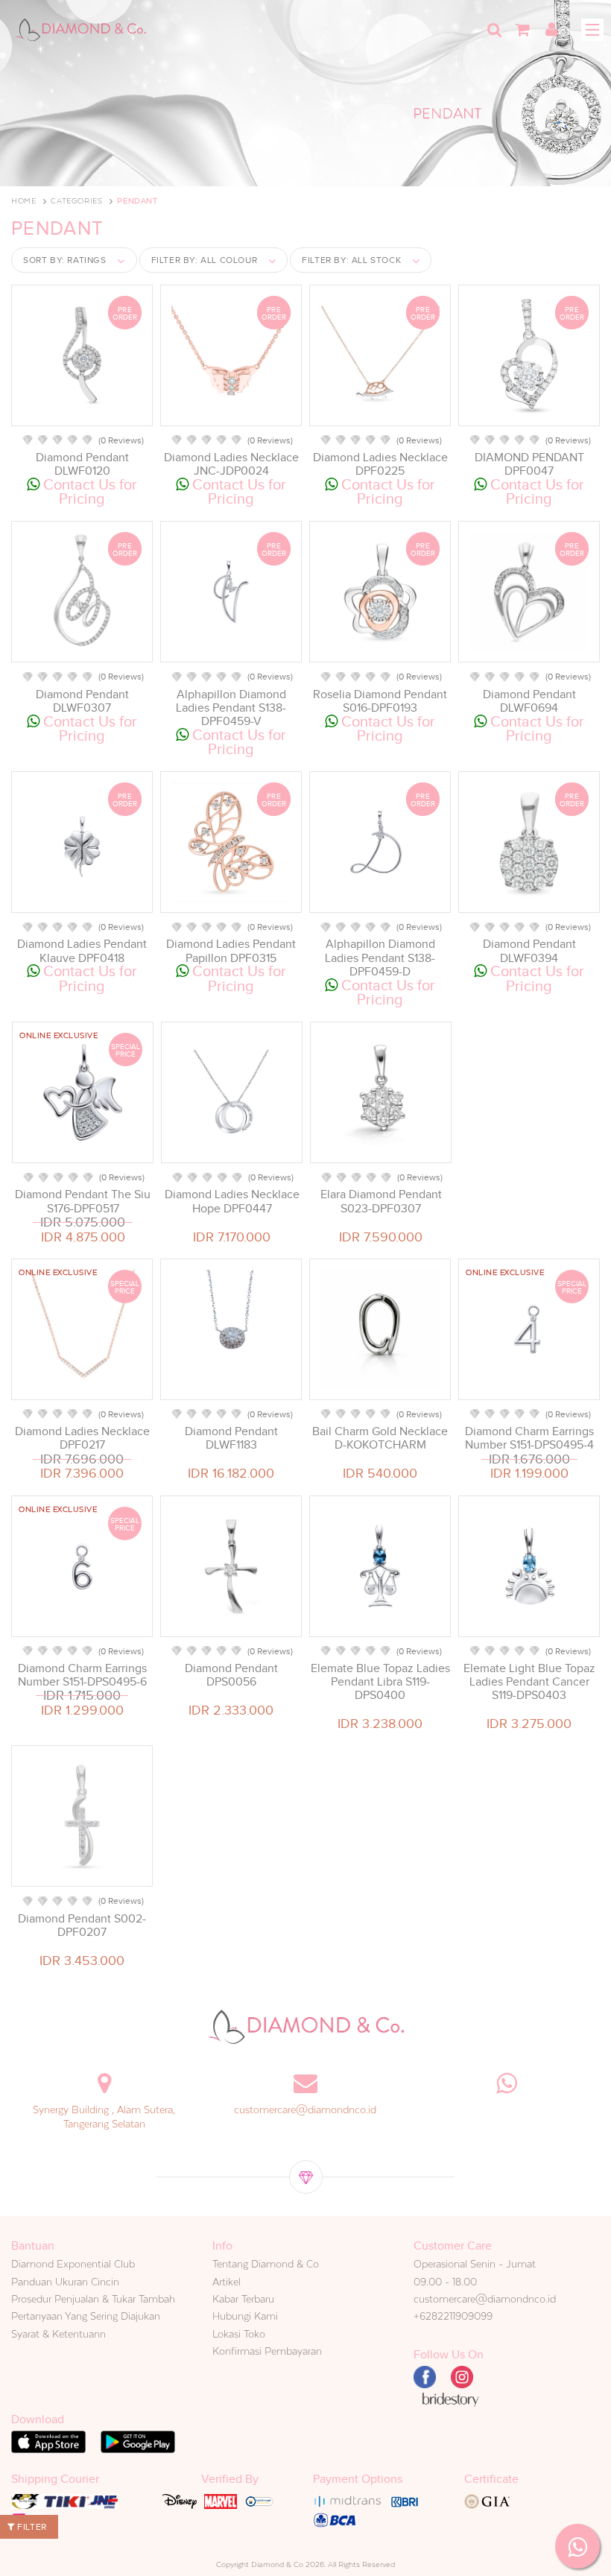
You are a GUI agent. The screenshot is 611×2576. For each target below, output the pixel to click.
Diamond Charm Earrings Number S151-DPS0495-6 (82, 1675)
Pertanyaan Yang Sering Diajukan (86, 2316)
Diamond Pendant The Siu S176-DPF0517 (83, 1201)
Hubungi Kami (245, 2316)
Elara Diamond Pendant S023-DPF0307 (381, 1201)
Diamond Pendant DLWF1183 (231, 1438)
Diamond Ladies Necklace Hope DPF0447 (232, 1201)
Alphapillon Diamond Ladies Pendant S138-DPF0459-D (380, 958)
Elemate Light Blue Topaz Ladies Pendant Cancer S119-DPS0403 (529, 1682)
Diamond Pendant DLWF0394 (529, 951)
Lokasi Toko (239, 2334)
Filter (31, 2527)
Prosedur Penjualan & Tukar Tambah (93, 2299)
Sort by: (65, 260)
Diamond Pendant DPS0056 (231, 1675)
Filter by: (205, 260)
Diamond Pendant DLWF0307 (82, 701)
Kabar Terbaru (243, 2299)
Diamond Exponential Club (73, 2264)
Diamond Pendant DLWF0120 (82, 464)
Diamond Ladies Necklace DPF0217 (82, 1438)
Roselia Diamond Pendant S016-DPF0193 (380, 701)
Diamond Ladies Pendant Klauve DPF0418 (82, 951)
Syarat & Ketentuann (58, 2334)
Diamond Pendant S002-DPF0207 (82, 1925)
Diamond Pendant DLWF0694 (529, 701)
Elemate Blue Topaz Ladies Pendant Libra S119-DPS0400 (380, 1682)
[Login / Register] (551, 30)
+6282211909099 (453, 2316)
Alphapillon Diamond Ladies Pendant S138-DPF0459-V (231, 708)
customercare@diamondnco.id (305, 2110)
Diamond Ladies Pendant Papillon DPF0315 (231, 951)
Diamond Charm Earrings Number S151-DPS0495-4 (529, 1438)
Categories (76, 201)
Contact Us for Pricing (88, 491)
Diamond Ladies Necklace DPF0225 (380, 464)
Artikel (227, 2282)
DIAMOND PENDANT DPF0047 (529, 464)
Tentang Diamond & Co (266, 2264)
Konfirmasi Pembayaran (267, 2351)
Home (23, 201)
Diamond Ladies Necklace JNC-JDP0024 (231, 464)
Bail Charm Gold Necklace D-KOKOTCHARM (380, 1438)
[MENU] (592, 30)
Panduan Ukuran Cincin (65, 2282)
